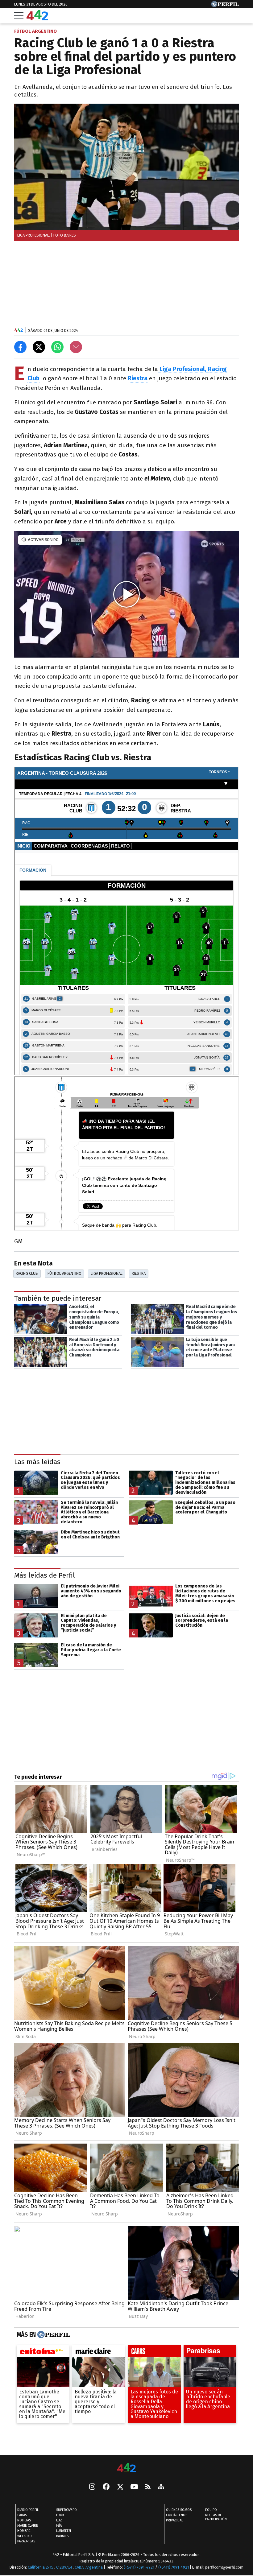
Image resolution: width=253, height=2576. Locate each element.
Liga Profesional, (184, 369)
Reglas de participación (216, 2517)
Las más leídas (37, 1462)
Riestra (139, 1273)
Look (60, 2515)
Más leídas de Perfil (45, 1575)
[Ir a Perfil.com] (225, 5)
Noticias (24, 2520)
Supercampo (66, 2510)
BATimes (62, 2536)
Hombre (24, 2531)
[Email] (76, 347)
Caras (22, 2515)
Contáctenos (177, 2515)
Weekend (25, 2536)
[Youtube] (134, 2487)
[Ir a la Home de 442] (37, 19)
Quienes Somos (179, 2510)
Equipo (211, 2510)
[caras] (154, 2353)
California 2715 (41, 2567)
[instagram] (92, 2487)
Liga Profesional (107, 1273)
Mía (59, 2526)
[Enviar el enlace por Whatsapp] (57, 347)
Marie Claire (28, 2526)
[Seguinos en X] (120, 2487)
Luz (59, 2520)
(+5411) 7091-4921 (139, 2567)
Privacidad (175, 2520)
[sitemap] (161, 2487)
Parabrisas (26, 2541)
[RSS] (148, 2487)
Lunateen (64, 2531)
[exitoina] (43, 2353)
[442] (126, 2468)
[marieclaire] (99, 2353)
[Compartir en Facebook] (20, 347)
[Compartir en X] (39, 347)
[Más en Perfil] (53, 2335)
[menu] (19, 16)
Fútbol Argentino (64, 1273)
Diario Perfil (28, 2510)
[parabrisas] (210, 2353)
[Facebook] (106, 2487)
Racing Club (27, 1273)
